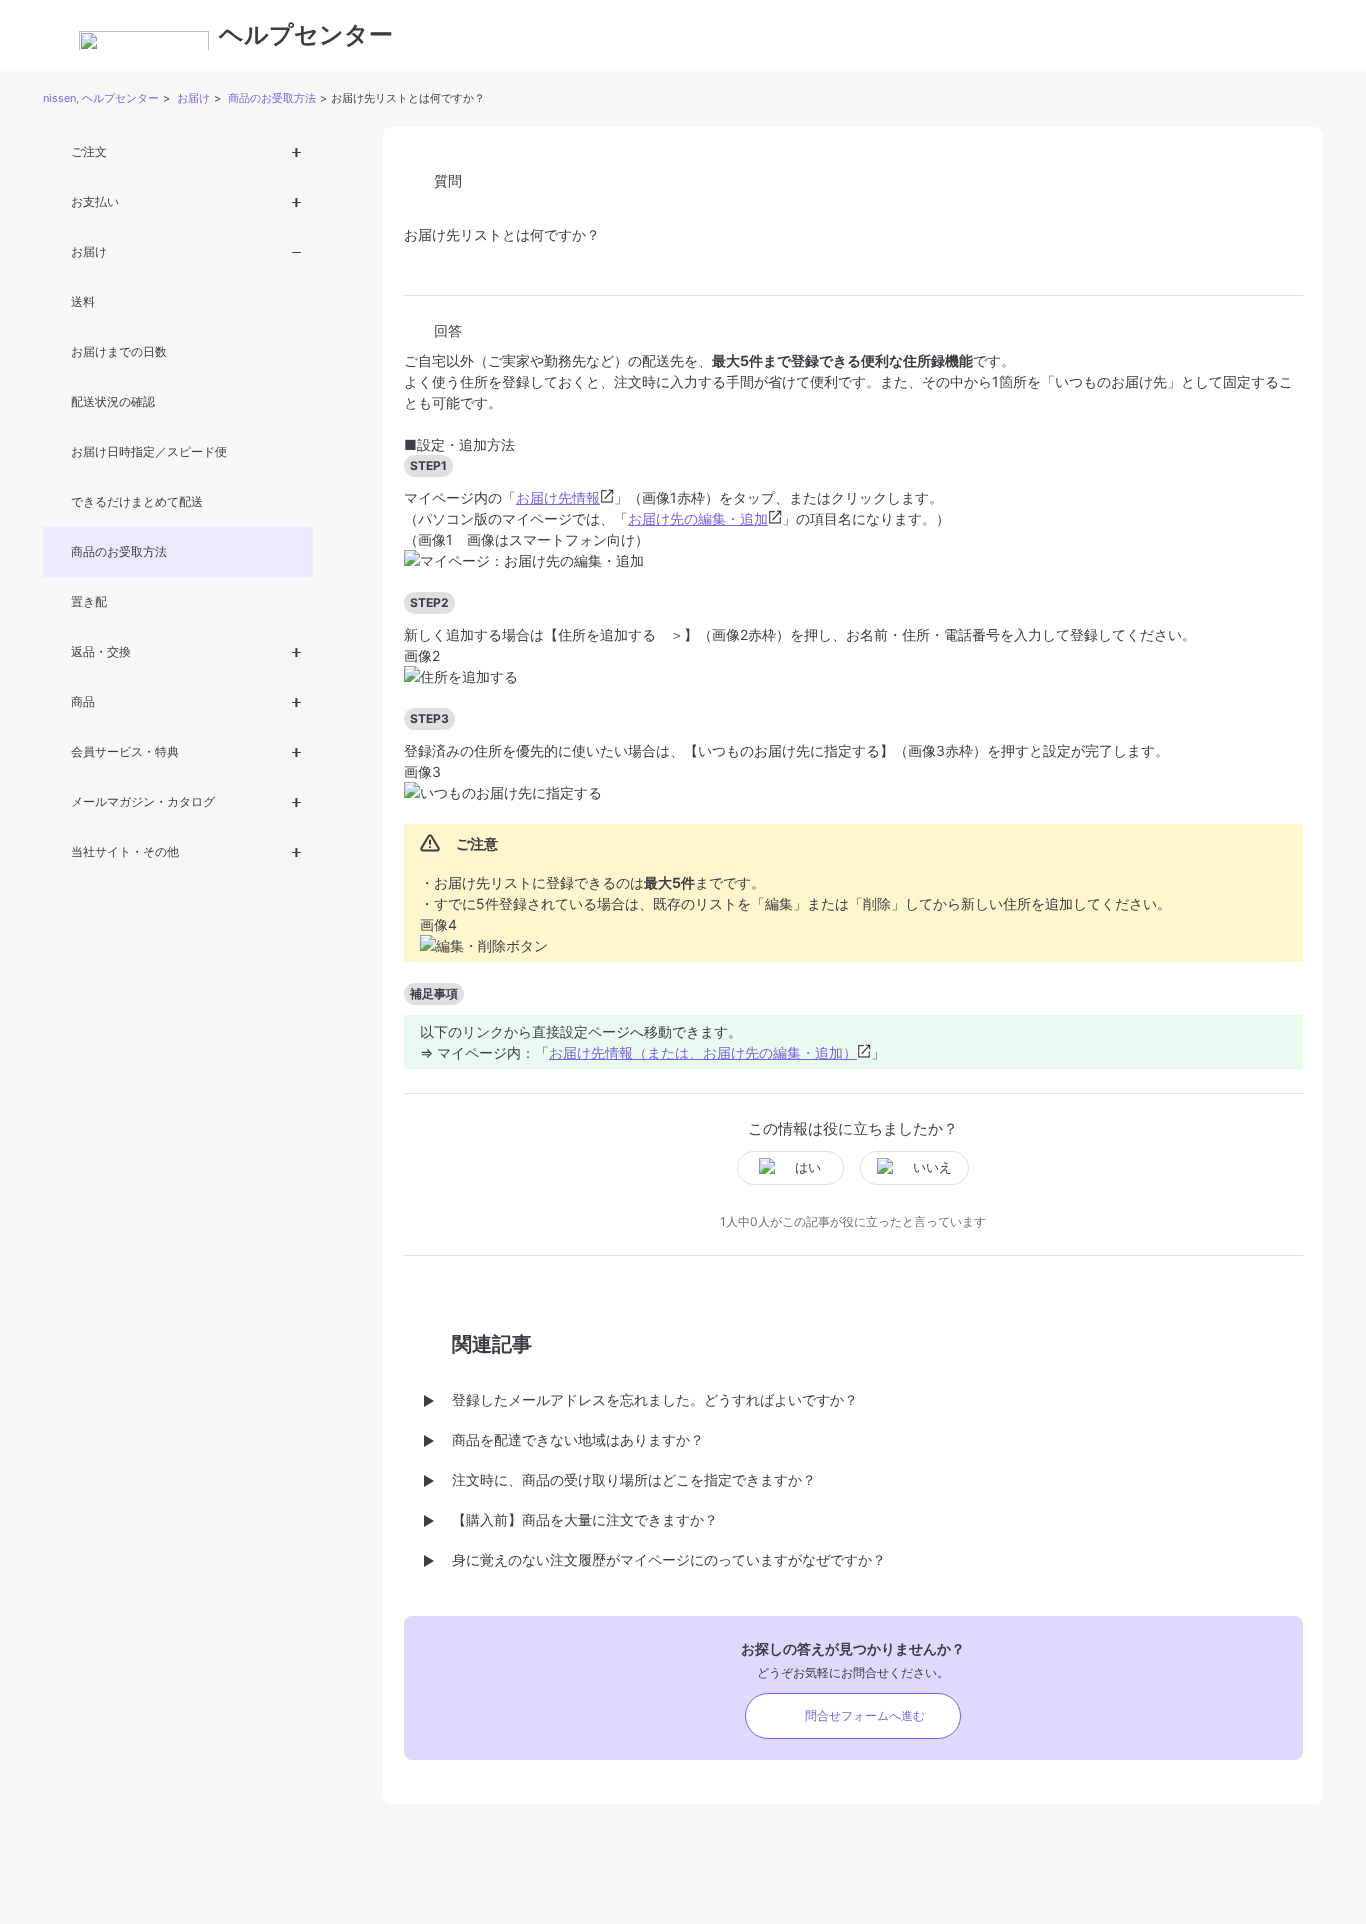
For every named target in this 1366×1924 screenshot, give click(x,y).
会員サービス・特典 (125, 751)
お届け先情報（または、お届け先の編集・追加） (703, 1052)
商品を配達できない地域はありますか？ (578, 1439)
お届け (193, 98)
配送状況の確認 (113, 401)
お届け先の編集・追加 (698, 518)
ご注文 (89, 151)
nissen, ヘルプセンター (101, 98)
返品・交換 (101, 651)
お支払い (95, 201)
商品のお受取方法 (272, 98)
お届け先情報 (558, 497)
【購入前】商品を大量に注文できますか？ (585, 1519)
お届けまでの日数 (119, 351)
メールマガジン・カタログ (143, 801)
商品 (83, 701)
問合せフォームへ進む (865, 1715)
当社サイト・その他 (125, 851)
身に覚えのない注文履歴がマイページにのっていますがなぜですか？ (669, 1559)
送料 (83, 301)
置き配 (89, 601)
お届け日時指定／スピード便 (149, 451)
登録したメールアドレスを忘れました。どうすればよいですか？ (655, 1399)
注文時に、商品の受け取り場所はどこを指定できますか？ (634, 1479)
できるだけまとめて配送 (137, 501)
